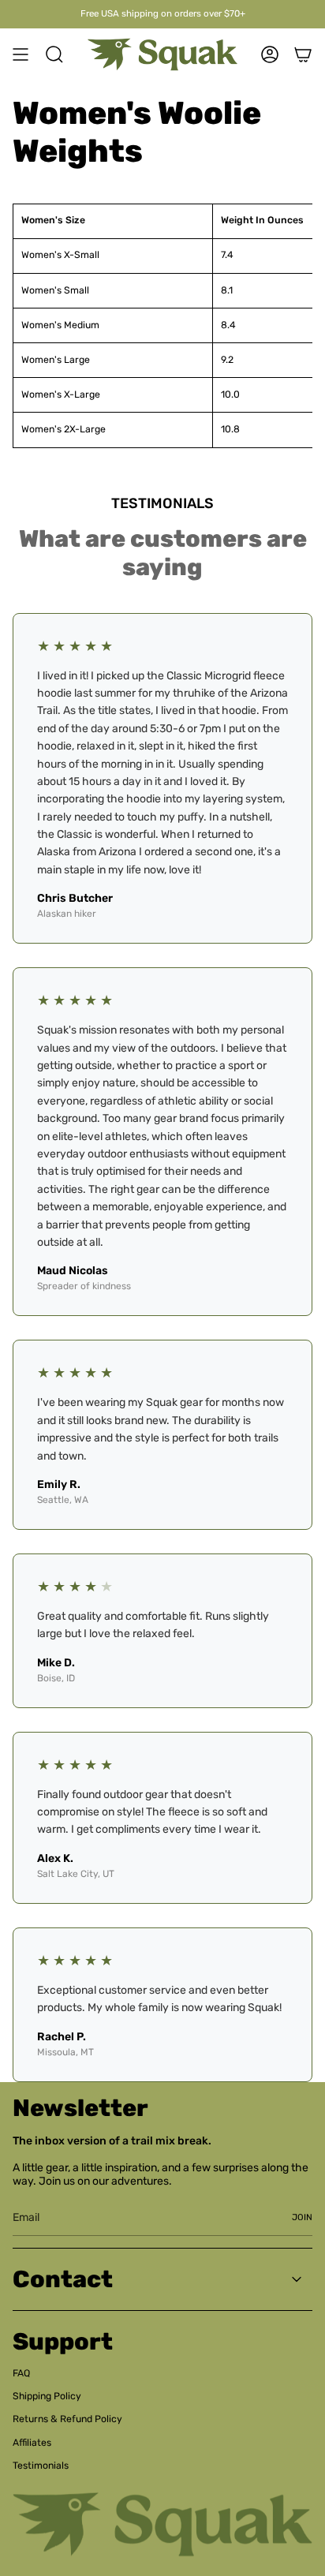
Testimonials (41, 2466)
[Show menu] (21, 54)
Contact (63, 2279)
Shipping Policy (47, 2396)
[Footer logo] (162, 2524)
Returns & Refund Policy (67, 2419)
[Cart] (303, 54)
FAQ (21, 2373)
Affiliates (32, 2443)
